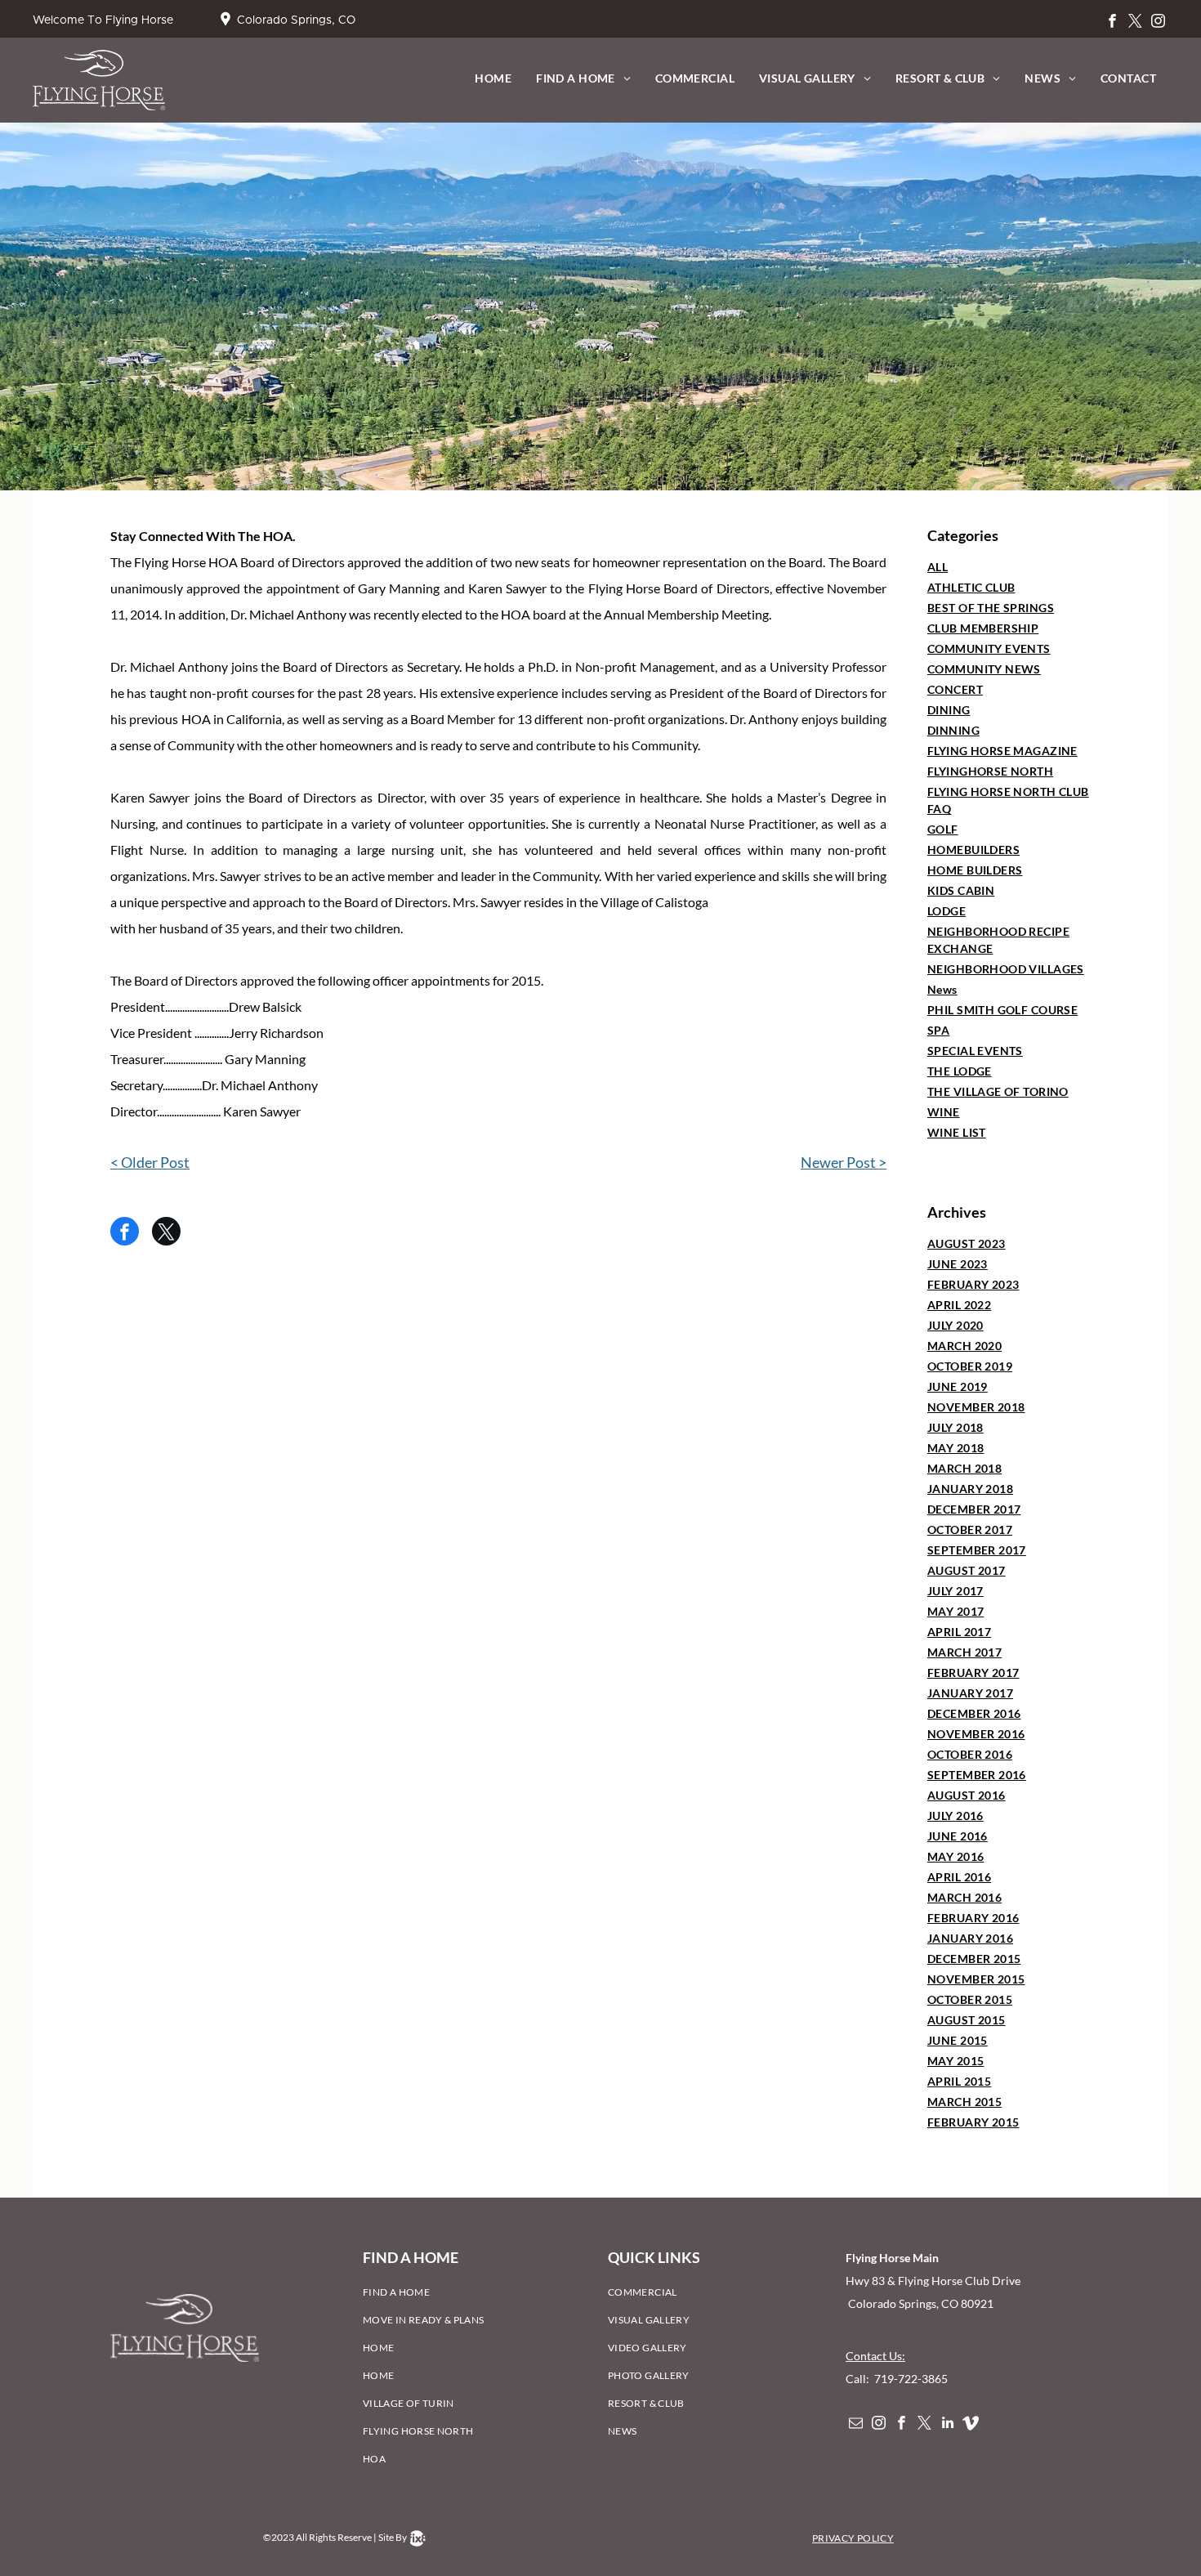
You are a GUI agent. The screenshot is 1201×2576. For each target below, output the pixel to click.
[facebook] (1112, 23)
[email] (856, 2425)
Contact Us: (875, 2356)
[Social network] (970, 2425)
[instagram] (1158, 23)
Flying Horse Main (892, 2258)
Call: (859, 2379)
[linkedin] (947, 2425)
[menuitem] (493, 78)
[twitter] (1135, 23)
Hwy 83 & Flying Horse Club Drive (934, 2281)
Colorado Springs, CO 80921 (920, 2303)
